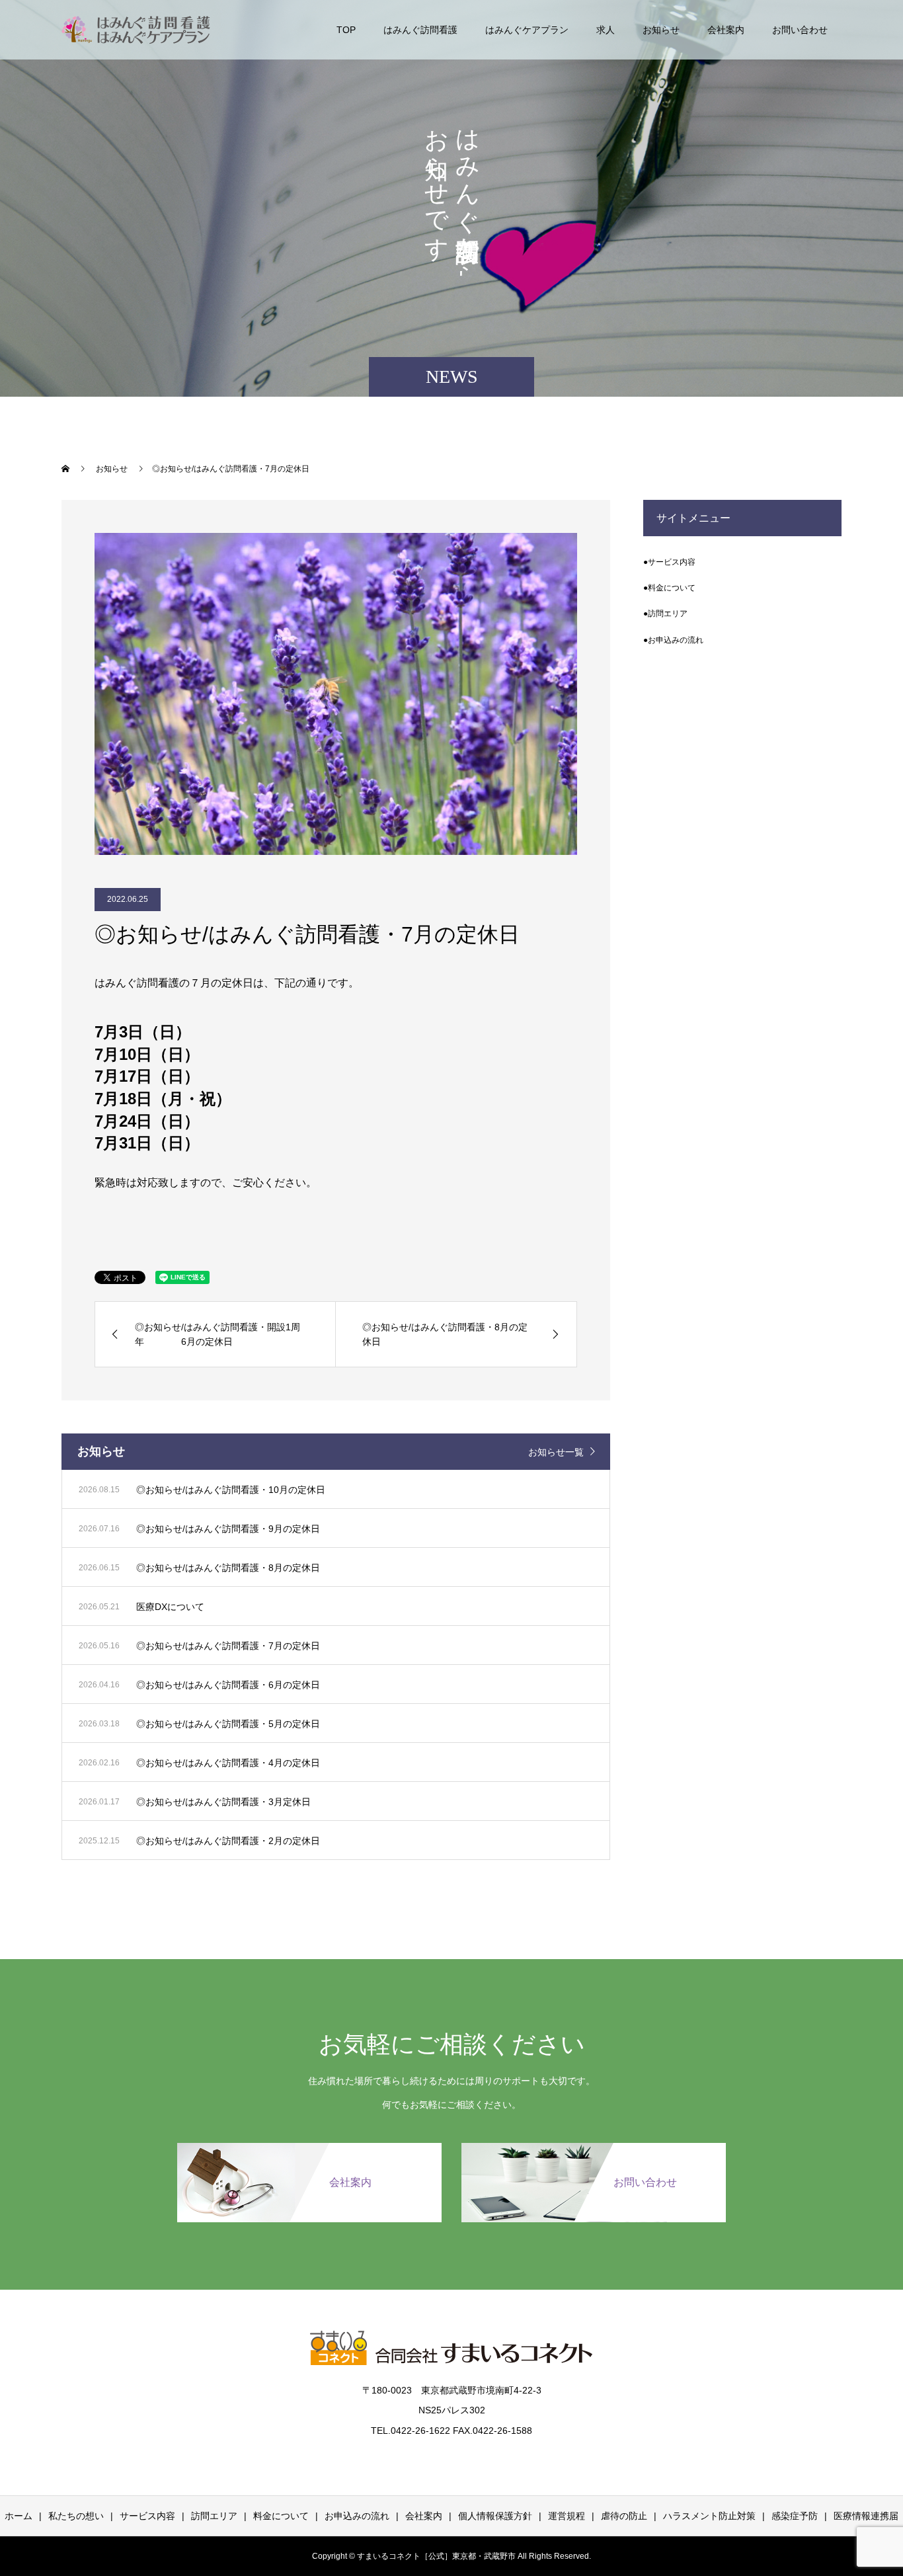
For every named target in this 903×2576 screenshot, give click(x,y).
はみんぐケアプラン (527, 30)
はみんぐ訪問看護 (420, 30)
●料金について (669, 588)
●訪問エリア (665, 614)
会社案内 (726, 30)
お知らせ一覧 (556, 1452)
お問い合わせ (800, 30)
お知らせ (661, 30)
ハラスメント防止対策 (709, 2516)
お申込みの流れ (357, 2516)
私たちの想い (76, 2516)
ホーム (19, 2516)
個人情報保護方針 (495, 2516)
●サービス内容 (669, 562)
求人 (606, 30)
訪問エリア (214, 2516)
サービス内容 (147, 2516)
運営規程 (567, 2516)
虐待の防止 (624, 2516)
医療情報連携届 (866, 2516)
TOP (346, 30)
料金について (281, 2516)
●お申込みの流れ (673, 640)
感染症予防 (795, 2516)
